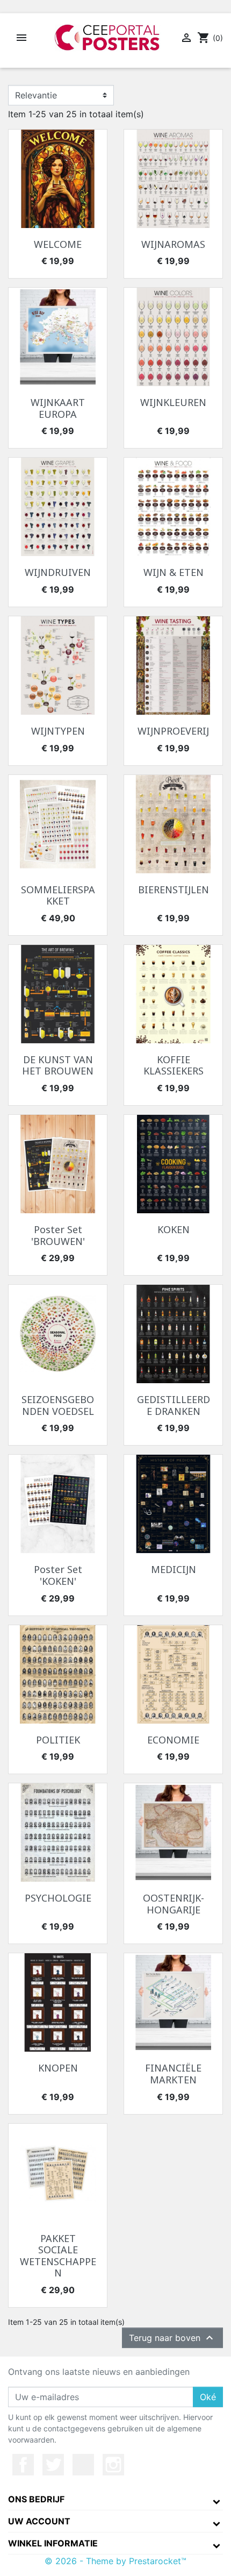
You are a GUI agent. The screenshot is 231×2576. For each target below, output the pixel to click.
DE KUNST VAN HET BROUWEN (58, 1065)
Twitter (53, 2465)
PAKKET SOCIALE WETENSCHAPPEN (58, 2256)
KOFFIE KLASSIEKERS (174, 1065)
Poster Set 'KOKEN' (58, 1575)
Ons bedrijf (36, 2499)
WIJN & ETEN (174, 572)
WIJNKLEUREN (173, 402)
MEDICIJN (174, 1569)
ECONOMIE (173, 1740)
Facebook (23, 2465)
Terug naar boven (172, 2338)
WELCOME (58, 244)
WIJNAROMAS (173, 244)
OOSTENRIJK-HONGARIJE (174, 1904)
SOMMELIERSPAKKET (58, 895)
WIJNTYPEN (58, 731)
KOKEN (174, 1229)
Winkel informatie (53, 2543)
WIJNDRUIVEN (58, 572)
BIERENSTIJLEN (174, 889)
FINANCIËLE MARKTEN (173, 2074)
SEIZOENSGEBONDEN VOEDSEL (58, 1405)
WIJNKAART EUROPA (58, 408)
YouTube (83, 2465)
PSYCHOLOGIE (58, 1898)
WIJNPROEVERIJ (173, 731)
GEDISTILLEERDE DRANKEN (174, 1405)
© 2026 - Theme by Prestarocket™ (115, 2561)
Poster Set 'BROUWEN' (58, 1235)
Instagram (113, 2465)
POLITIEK (58, 1740)
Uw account (39, 2521)
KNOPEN (58, 2068)
